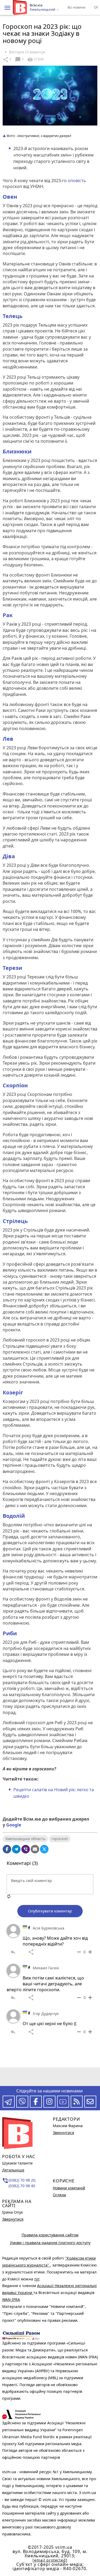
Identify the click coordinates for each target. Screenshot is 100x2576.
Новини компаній (69, 2188)
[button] (7, 8)
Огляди (59, 2195)
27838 (35, 60)
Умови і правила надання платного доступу (50, 2243)
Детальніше (13, 2170)
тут (37, 2279)
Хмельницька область (25, 1839)
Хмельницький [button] (43, 10)
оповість (76, 181)
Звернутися (13, 2219)
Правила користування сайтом (50, 2235)
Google (14, 1825)
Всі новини (76, 7)
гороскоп (60, 1839)
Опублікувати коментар (50, 1911)
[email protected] (50, 2560)
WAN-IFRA (11, 2299)
